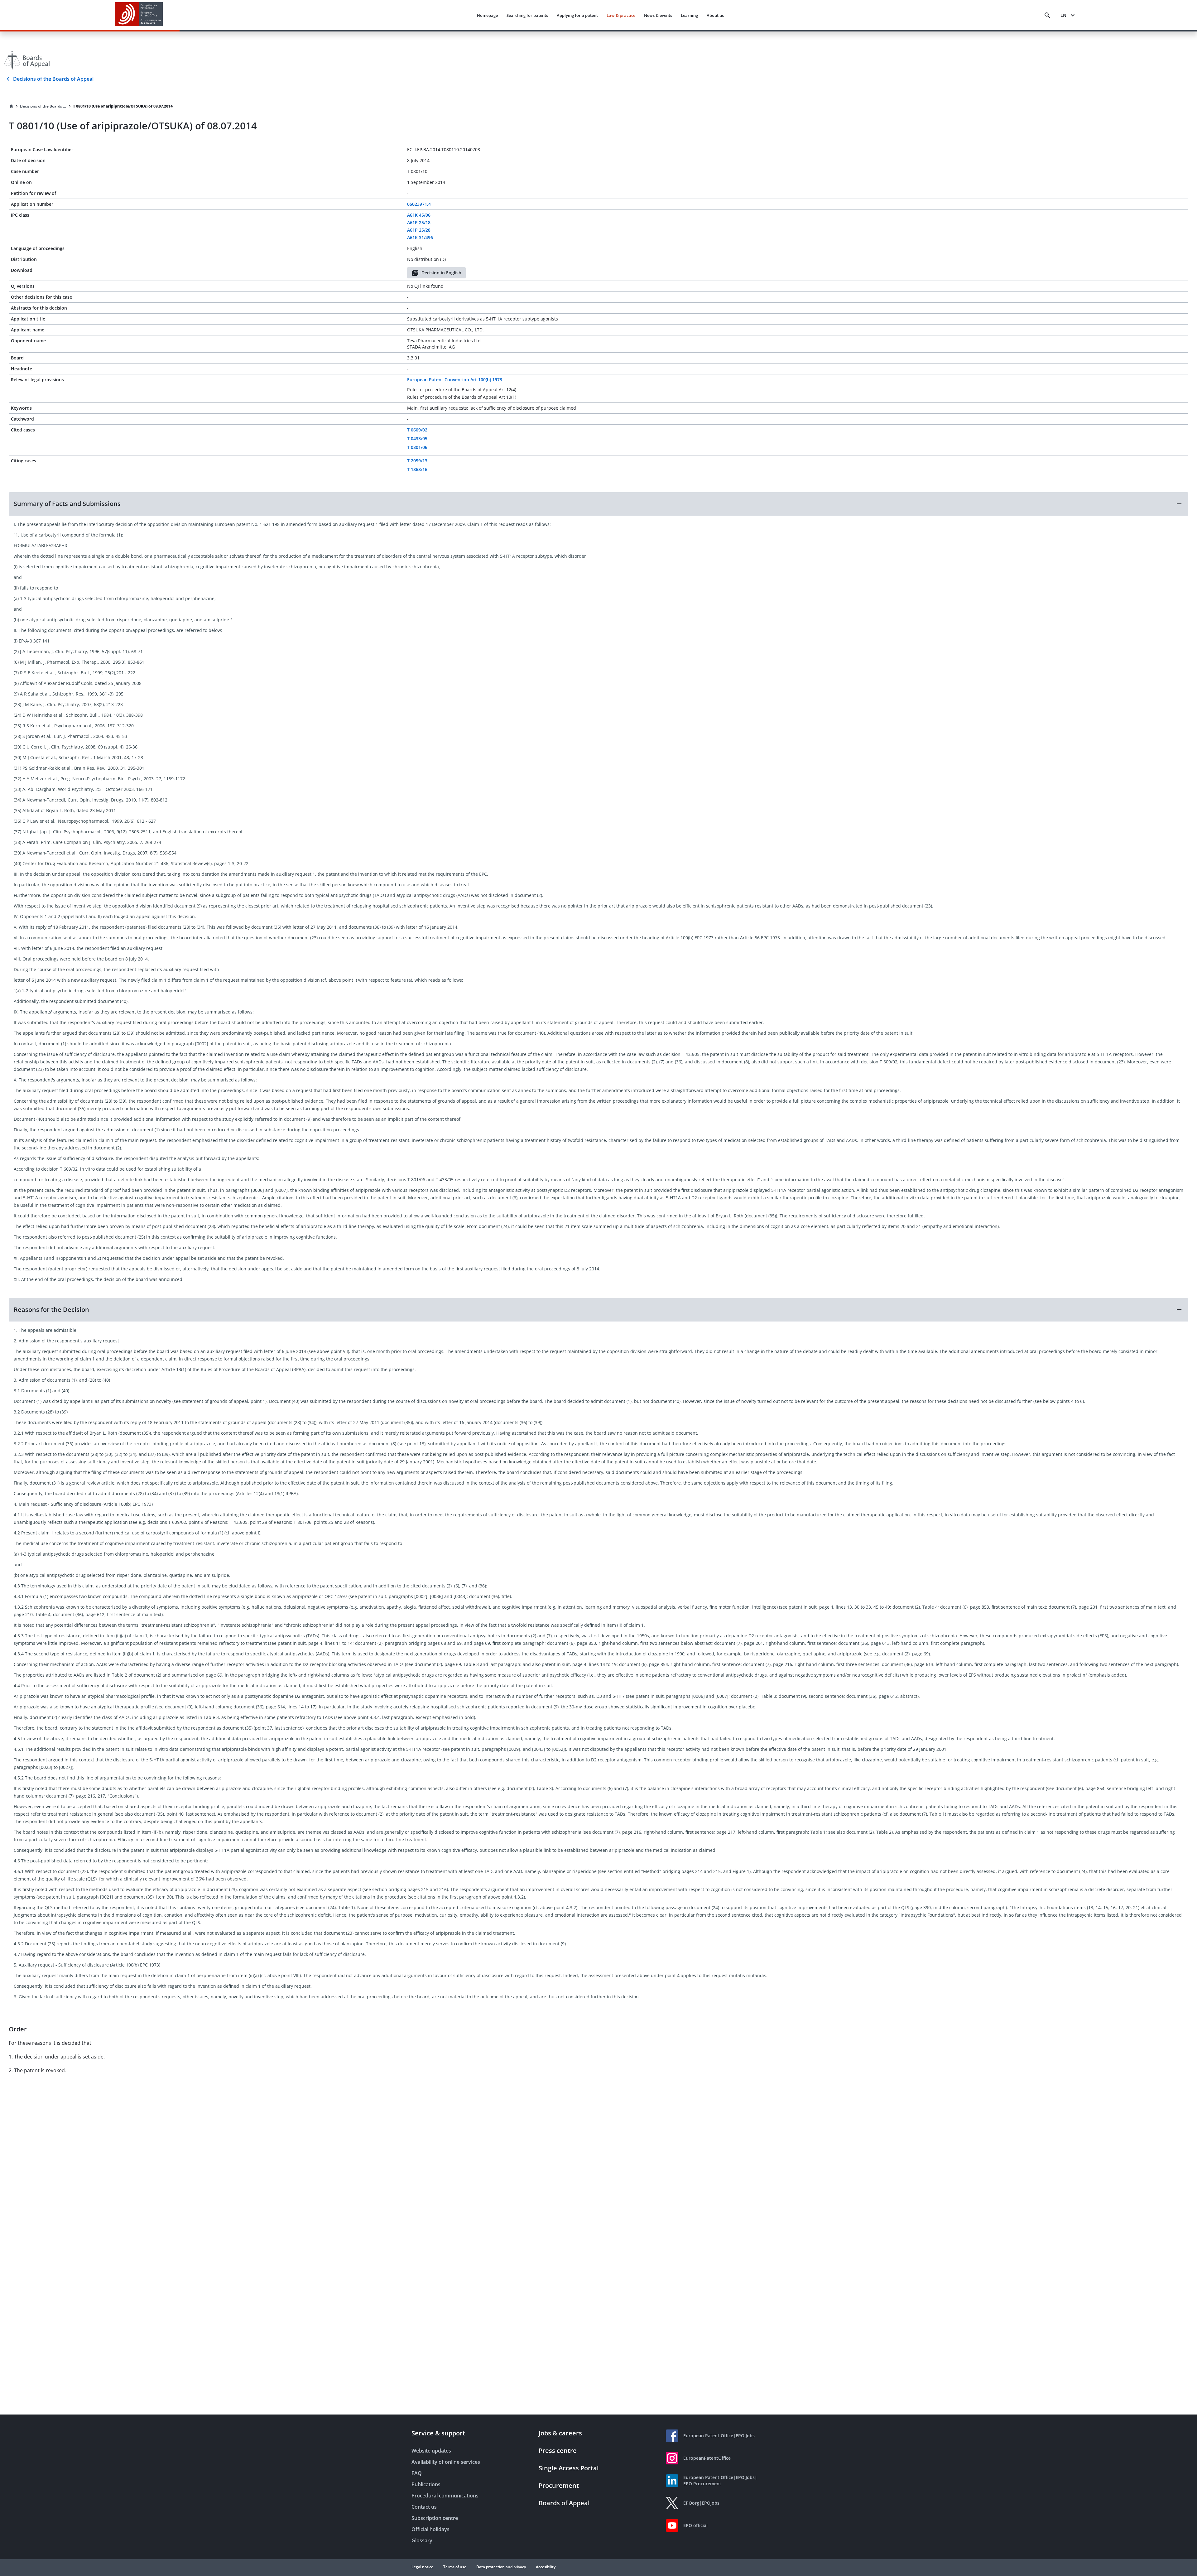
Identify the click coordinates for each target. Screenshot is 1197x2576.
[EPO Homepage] (139, 15)
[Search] (1047, 15)
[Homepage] (11, 106)
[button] (598, 504)
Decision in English (441, 273)
